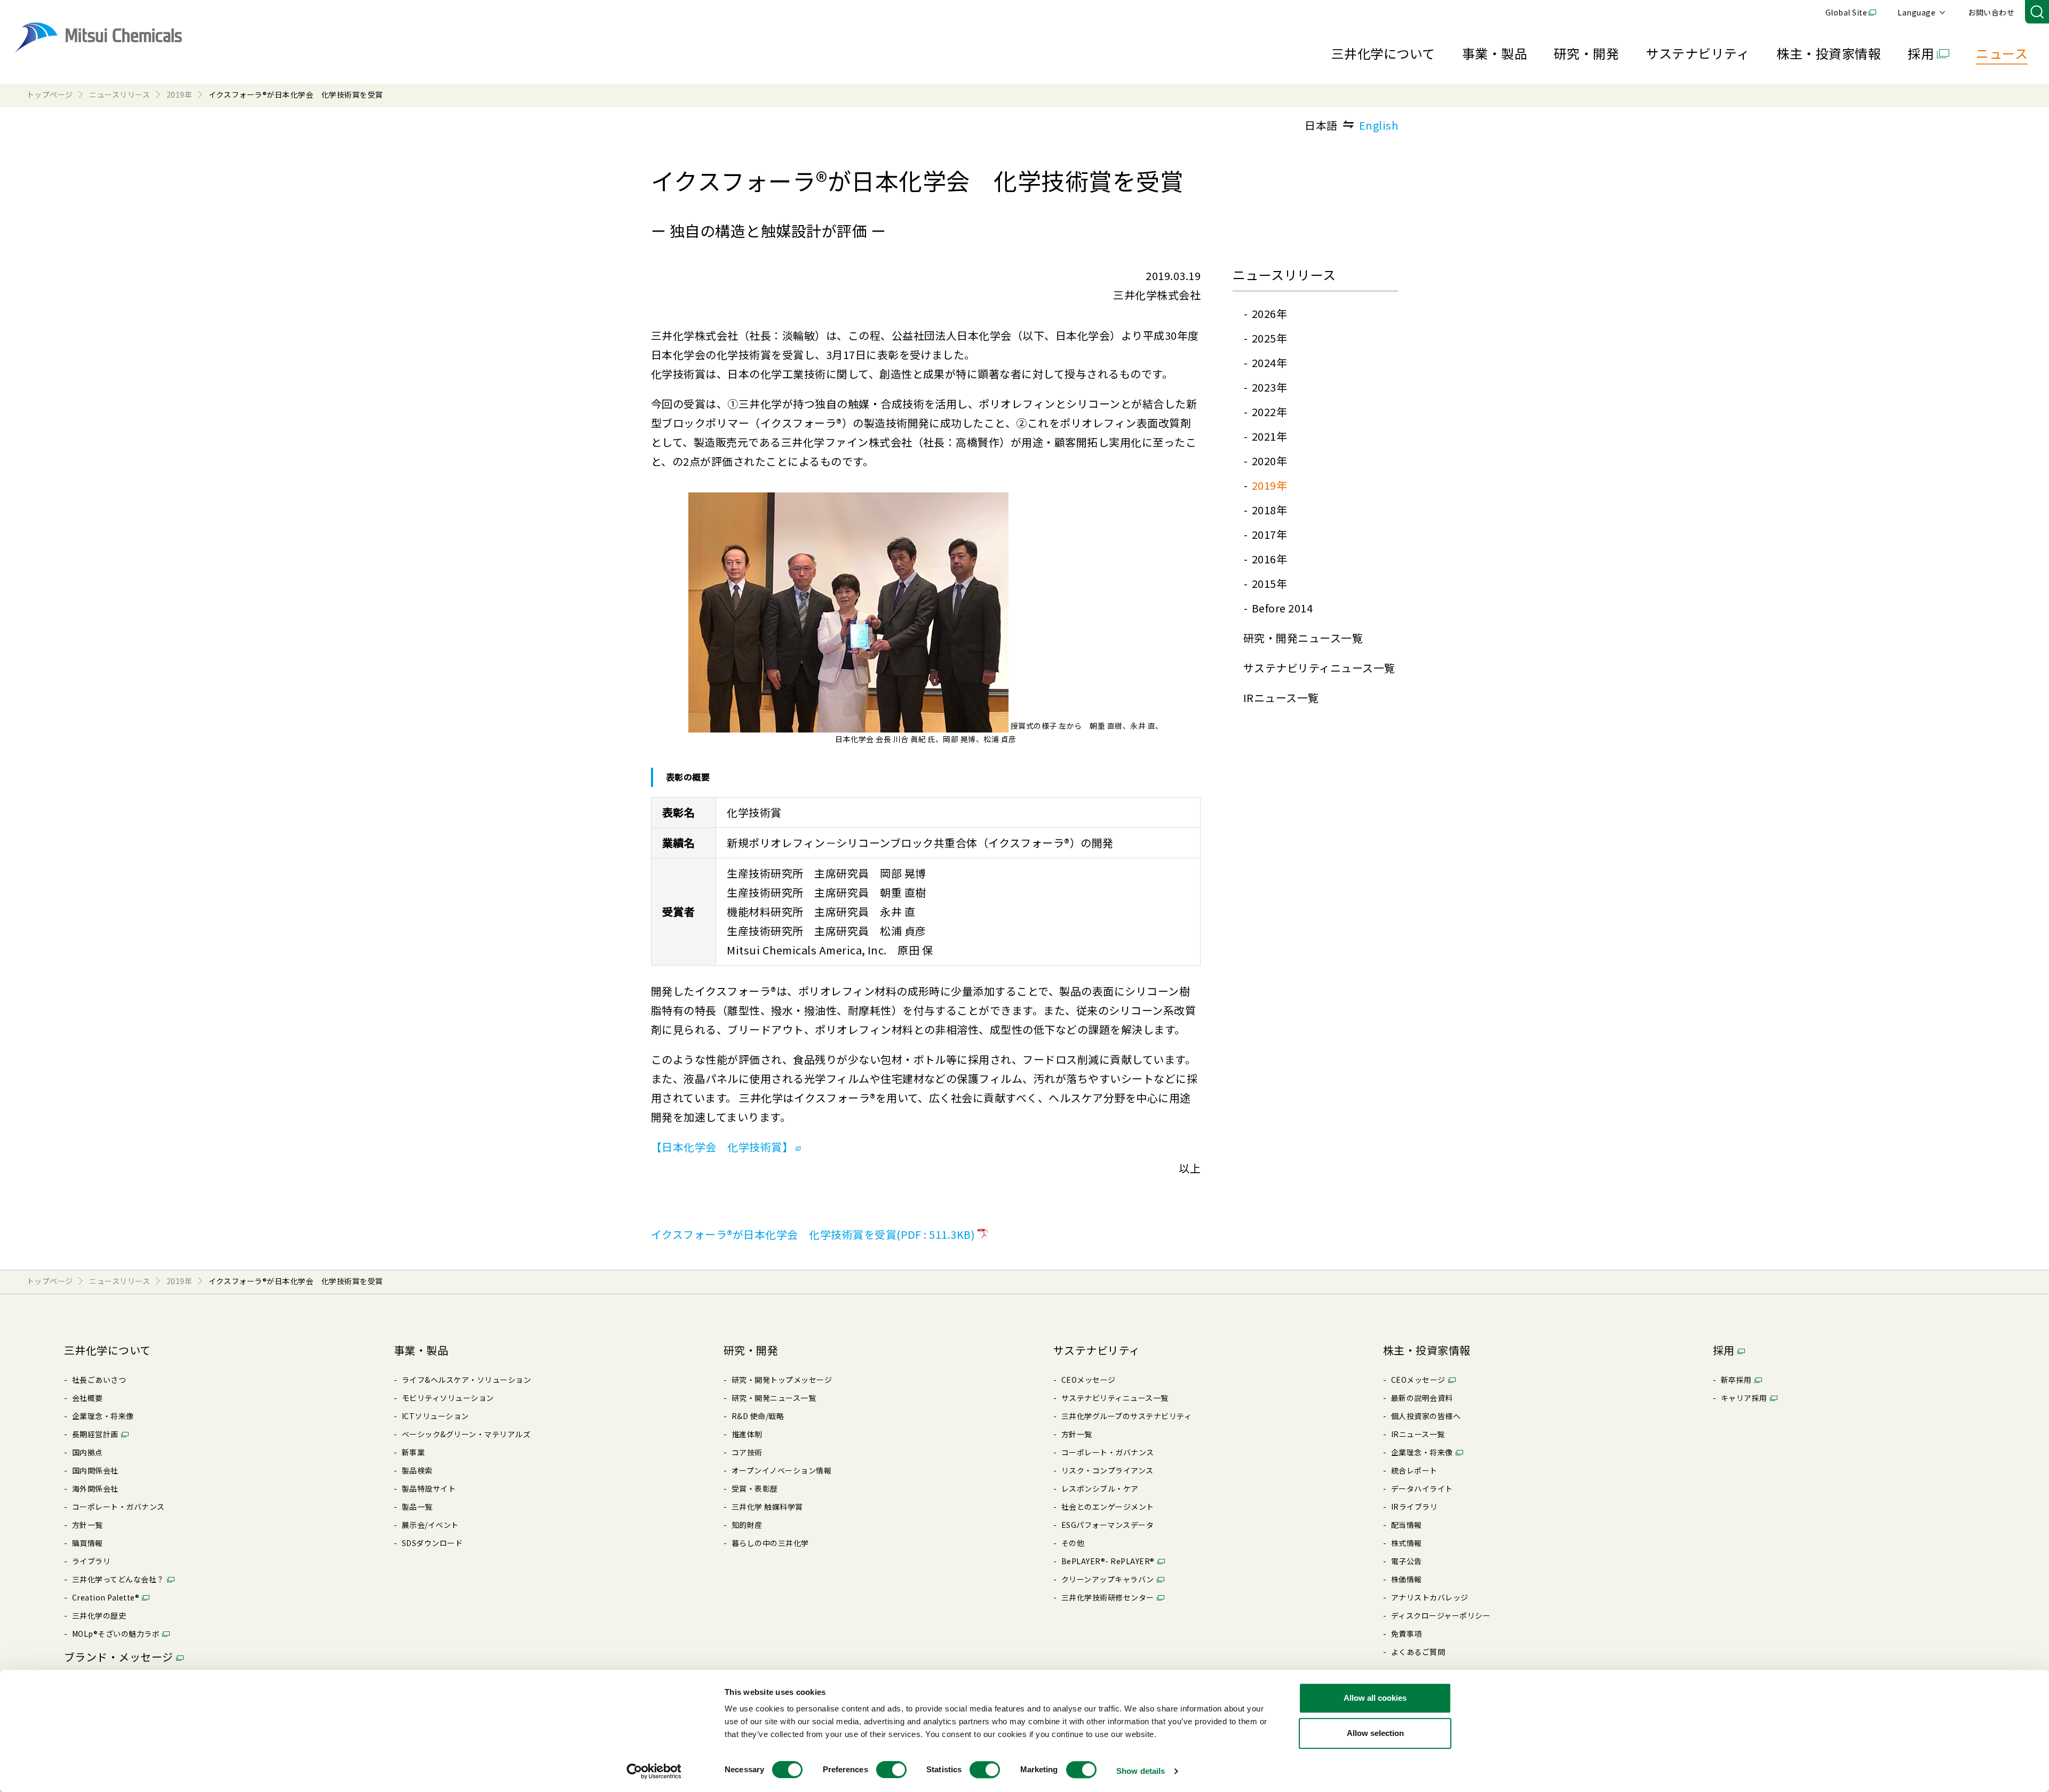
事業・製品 (1495, 53)
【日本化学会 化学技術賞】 (722, 1147)
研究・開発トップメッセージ (782, 1380)
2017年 (1269, 534)
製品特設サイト (429, 1488)
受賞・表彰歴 (755, 1488)
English (1379, 125)
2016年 (1269, 559)
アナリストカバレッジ (1430, 1597)
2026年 (1269, 313)
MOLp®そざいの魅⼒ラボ (116, 1634)
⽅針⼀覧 (88, 1525)
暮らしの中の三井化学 (770, 1543)
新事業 (413, 1452)
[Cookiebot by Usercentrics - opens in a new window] (654, 1771)
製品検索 (417, 1470)
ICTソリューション (435, 1416)
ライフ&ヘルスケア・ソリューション (466, 1380)
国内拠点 (88, 1452)
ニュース (2002, 53)
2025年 (1269, 338)
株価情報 (1407, 1579)
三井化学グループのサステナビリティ (1126, 1416)
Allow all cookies (1375, 1698)
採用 (1921, 53)
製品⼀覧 (417, 1507)
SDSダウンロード (432, 1543)
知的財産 (747, 1525)
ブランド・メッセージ (119, 1657)
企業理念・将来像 (103, 1416)
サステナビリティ (1698, 53)
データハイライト (1422, 1488)
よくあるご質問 (1418, 1652)
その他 (1073, 1543)
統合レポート (1414, 1470)
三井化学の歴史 (99, 1615)
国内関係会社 (95, 1470)
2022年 (1269, 412)
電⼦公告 (1407, 1561)
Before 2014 (1282, 608)
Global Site (1846, 12)
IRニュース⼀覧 (1281, 698)
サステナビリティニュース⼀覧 (1319, 668)
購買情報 (88, 1543)
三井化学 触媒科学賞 (767, 1507)
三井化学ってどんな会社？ (118, 1579)
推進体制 (747, 1434)
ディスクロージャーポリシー (1441, 1615)
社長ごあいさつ (99, 1380)
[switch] (891, 1770)
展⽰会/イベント (430, 1525)
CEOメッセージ (1089, 1380)
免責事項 (1407, 1634)
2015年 (1269, 583)
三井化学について (1383, 53)
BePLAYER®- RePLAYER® (1108, 1561)
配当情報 (1407, 1525)
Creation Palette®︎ (106, 1597)
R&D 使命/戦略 (758, 1416)
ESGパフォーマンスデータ (1107, 1525)
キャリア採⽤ (1744, 1398)
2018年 (1269, 510)
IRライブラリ (1414, 1507)
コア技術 (747, 1452)
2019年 (1269, 485)
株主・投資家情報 (1829, 53)
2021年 (1269, 436)
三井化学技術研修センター (1108, 1597)
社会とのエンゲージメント (1108, 1507)
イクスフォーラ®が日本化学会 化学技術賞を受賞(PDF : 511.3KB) (813, 1234)
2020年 (1269, 461)
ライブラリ (91, 1561)
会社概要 (88, 1398)
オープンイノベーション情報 (781, 1470)
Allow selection (1375, 1733)
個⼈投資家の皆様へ (1426, 1416)
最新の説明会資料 (1422, 1398)
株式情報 (1407, 1543)
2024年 (1269, 363)
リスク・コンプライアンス (1107, 1470)
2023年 (1269, 387)
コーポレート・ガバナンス (118, 1507)
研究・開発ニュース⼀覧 (1303, 638)
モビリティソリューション (448, 1398)
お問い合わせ (1991, 12)
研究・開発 (1586, 53)
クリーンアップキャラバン (1108, 1579)
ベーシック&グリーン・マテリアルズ (466, 1434)
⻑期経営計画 (95, 1434)
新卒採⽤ (1736, 1380)
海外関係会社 (95, 1488)
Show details (1141, 1771)
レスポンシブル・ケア (1100, 1488)
